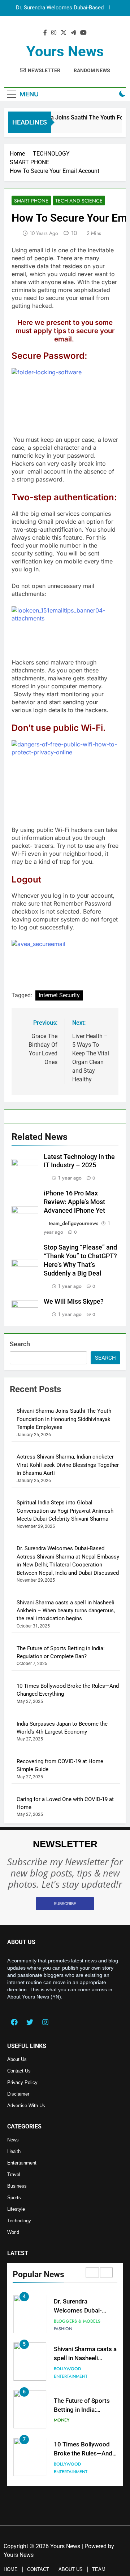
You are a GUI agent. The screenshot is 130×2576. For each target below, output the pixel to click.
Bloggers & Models (77, 2321)
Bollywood (67, 2369)
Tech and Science (79, 201)
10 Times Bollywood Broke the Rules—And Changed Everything (83, 2453)
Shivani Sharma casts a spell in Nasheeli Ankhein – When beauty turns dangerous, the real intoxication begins (66, 1611)
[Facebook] (14, 2022)
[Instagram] (45, 2022)
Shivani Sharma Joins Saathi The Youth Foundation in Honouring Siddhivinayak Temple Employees (64, 1419)
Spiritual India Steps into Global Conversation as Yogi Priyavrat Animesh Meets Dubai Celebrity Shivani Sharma (65, 1511)
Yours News (65, 51)
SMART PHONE (31, 201)
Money (62, 2420)
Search (20, 1344)
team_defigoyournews (73, 1223)
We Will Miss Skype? (74, 1302)
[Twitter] (30, 2022)
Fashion (63, 2329)
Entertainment (71, 2376)
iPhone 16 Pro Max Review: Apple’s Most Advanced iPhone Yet (74, 1202)
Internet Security (59, 995)
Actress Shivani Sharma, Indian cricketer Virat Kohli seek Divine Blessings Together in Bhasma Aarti (68, 1465)
